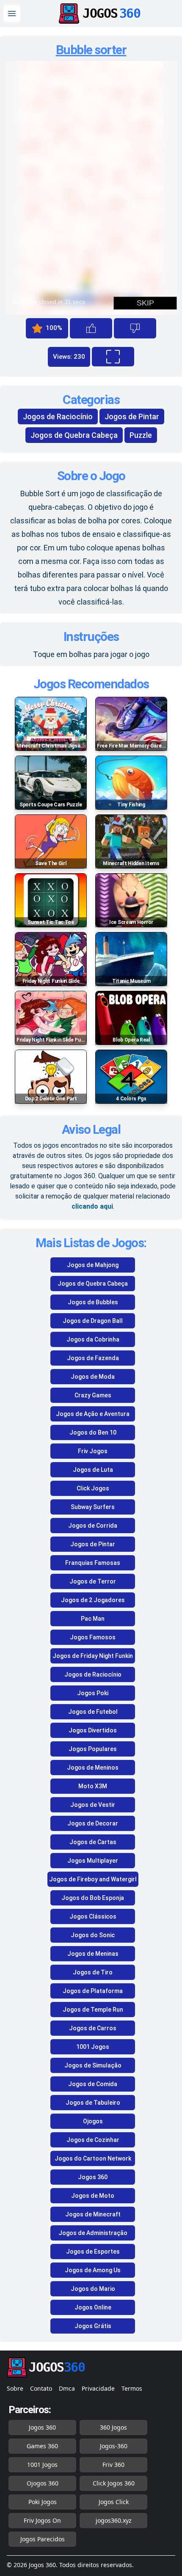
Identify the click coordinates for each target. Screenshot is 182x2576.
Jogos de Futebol (93, 1712)
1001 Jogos (93, 2047)
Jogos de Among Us (93, 2270)
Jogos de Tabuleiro (93, 2103)
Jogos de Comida (93, 2084)
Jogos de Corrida (93, 1526)
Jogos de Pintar (132, 417)
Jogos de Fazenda (93, 1358)
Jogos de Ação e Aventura (93, 1414)
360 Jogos (113, 2427)
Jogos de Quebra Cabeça (74, 435)
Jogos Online (93, 2307)
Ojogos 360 (43, 2483)
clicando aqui (92, 1206)
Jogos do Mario (93, 2289)
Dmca (67, 2388)
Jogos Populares (93, 1749)
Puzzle (141, 435)
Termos (132, 2388)
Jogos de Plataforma (93, 1991)
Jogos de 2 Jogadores (93, 1600)
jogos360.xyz (114, 2520)
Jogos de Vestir (93, 1805)
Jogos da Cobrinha (93, 1339)
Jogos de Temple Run (93, 2010)
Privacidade (98, 2388)
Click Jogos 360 (114, 2483)
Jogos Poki (93, 1693)
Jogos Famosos (93, 1637)
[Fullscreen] (113, 357)
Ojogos (93, 2121)
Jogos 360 (93, 2177)
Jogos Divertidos (93, 1730)
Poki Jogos (43, 2502)
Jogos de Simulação (93, 2065)
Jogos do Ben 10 (93, 1432)
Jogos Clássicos (93, 1916)
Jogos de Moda (93, 1377)
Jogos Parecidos (43, 2539)
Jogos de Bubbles (93, 1302)
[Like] (91, 328)
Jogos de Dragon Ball (93, 1321)
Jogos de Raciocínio (58, 417)
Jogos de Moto (93, 2196)
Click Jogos (93, 1488)
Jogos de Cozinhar (93, 2140)
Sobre (15, 2388)
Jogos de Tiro (93, 1972)
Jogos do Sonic (93, 1935)
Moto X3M (93, 1786)
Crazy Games (93, 1395)
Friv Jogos (93, 1451)
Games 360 (42, 2446)
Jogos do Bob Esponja (93, 1898)
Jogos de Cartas (93, 1842)
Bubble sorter (91, 50)
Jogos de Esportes (93, 2252)
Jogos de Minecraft (93, 2214)
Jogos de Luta (93, 1470)
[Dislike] (135, 328)
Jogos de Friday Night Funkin (93, 1656)
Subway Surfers (93, 1507)
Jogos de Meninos (93, 1768)
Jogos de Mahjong (93, 1265)
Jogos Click (114, 2502)
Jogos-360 (114, 2446)
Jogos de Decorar (93, 1823)
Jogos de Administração (93, 2233)
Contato (41, 2388)
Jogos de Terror (93, 1581)
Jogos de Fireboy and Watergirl (93, 1879)
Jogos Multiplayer (93, 1861)
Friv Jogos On (42, 2520)
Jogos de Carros (93, 2028)
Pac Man (93, 1619)
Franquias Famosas (93, 1563)
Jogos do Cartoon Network (93, 2158)
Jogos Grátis (93, 2326)
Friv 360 (113, 2465)
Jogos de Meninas (93, 1954)
